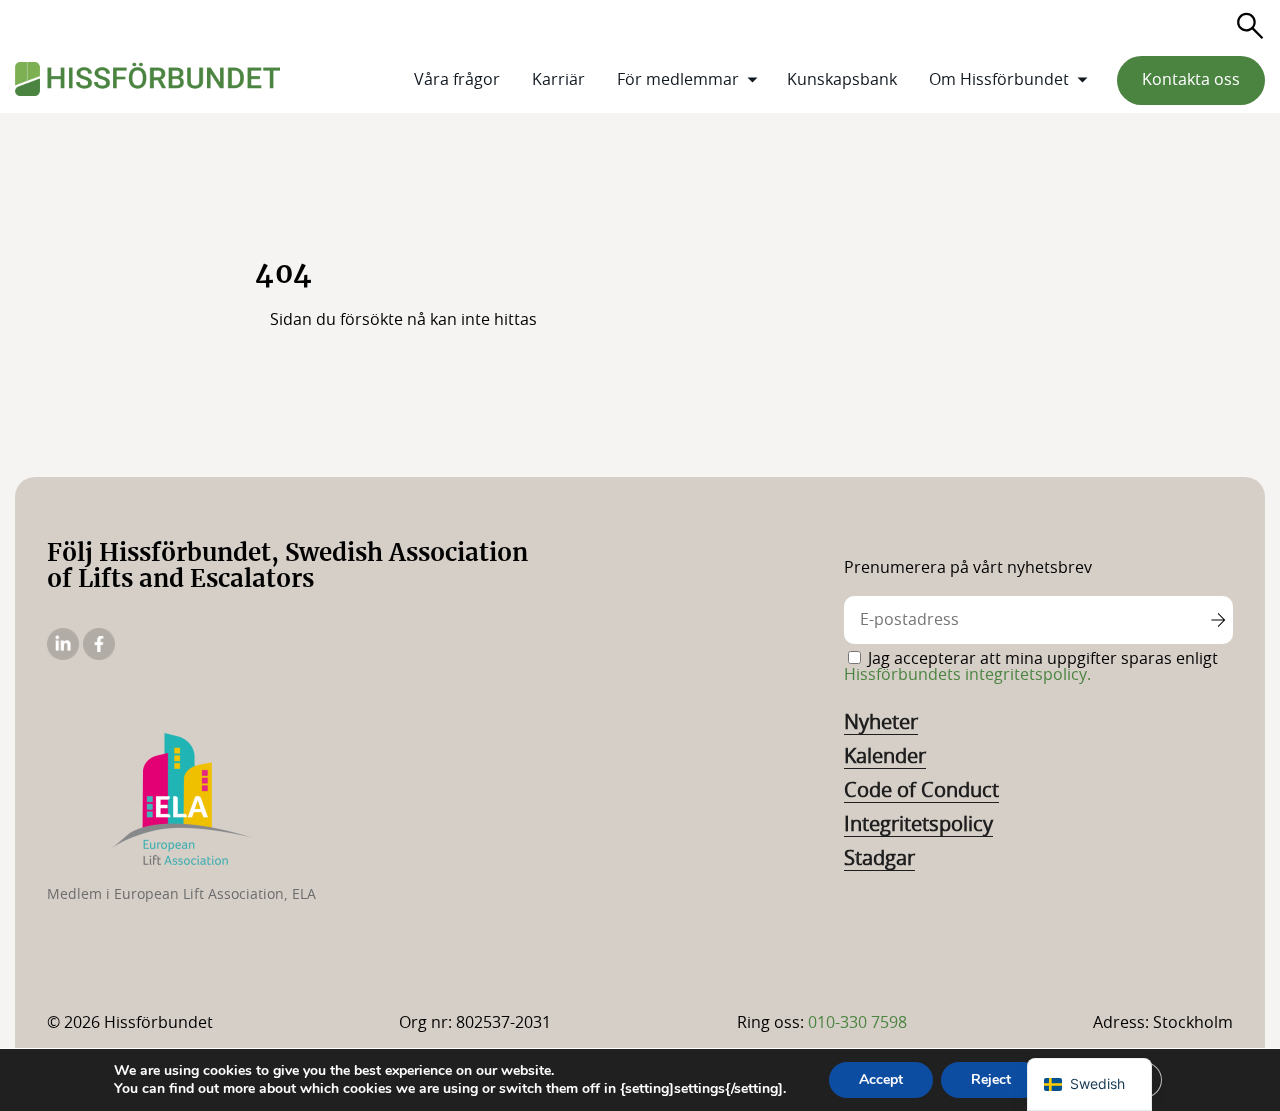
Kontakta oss (1191, 80)
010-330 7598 (857, 1023)
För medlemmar (678, 80)
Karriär (558, 80)
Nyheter (881, 723)
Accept (881, 1079)
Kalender (885, 757)
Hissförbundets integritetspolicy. (967, 675)
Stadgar (879, 859)
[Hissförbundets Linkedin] (65, 655)
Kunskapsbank (842, 80)
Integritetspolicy (918, 825)
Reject (991, 1079)
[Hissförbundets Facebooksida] (99, 655)
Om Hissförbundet (999, 80)
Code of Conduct (921, 791)
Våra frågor (457, 80)
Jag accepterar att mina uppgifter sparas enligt (1031, 667)
